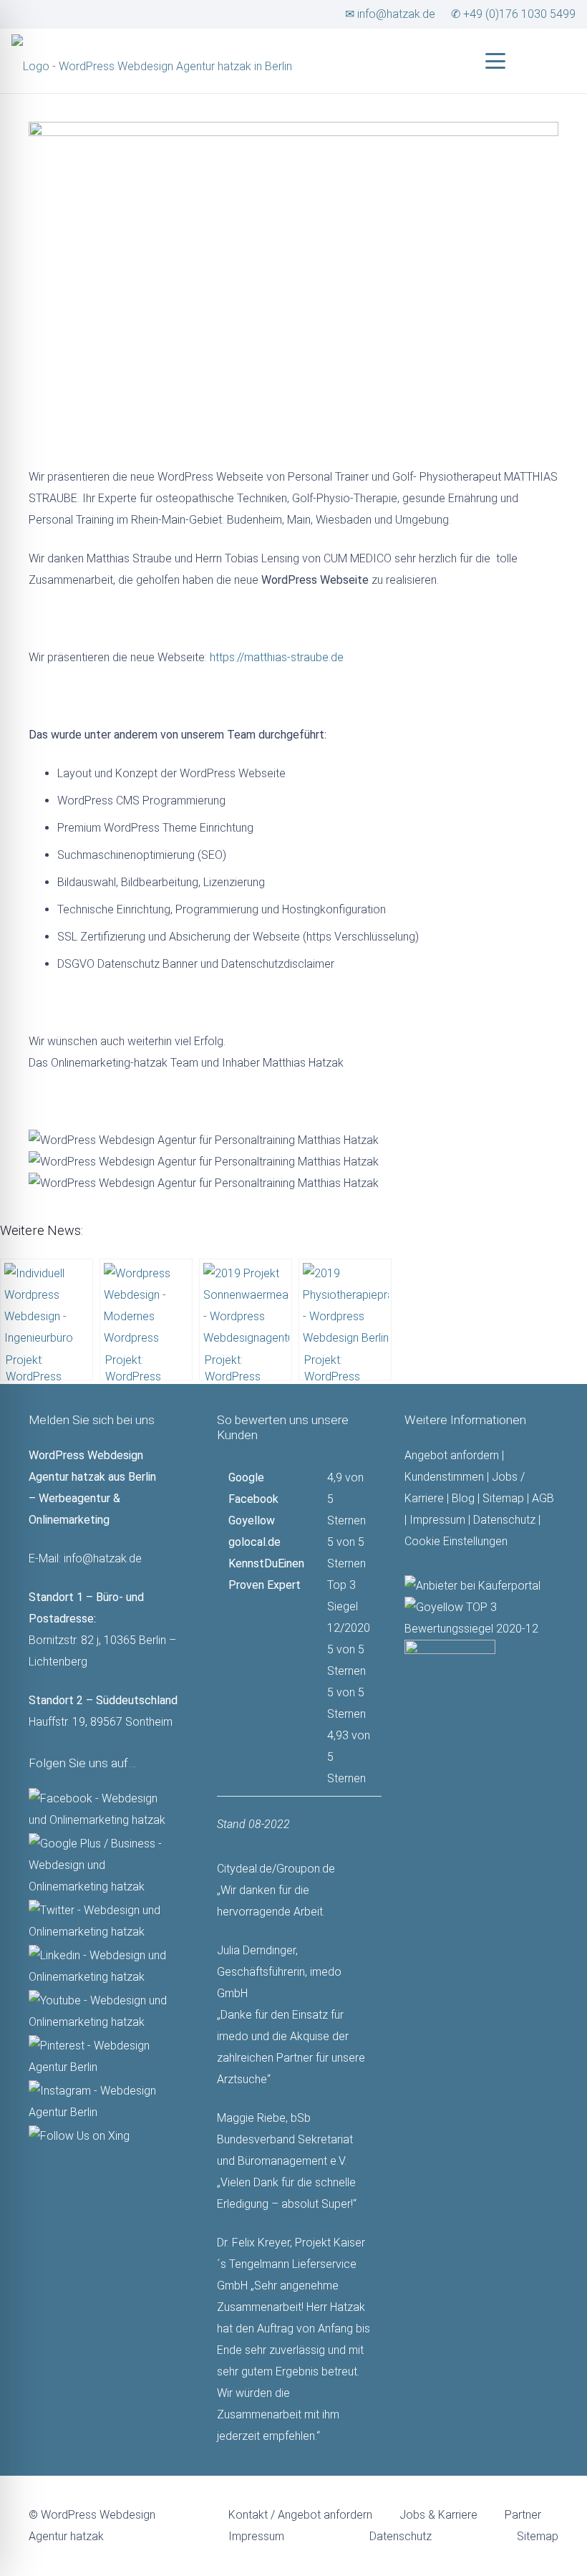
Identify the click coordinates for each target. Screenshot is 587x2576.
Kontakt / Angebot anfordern (300, 2515)
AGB (543, 1498)
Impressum (437, 1520)
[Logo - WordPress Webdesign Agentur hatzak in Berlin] (152, 54)
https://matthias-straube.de (277, 657)
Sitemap (503, 1498)
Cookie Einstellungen (456, 1541)
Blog (463, 1498)
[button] (495, 61)
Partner (523, 2515)
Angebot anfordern (452, 1455)
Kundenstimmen (444, 1477)
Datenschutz (504, 1520)
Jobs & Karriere (438, 2515)
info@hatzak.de (103, 1558)
